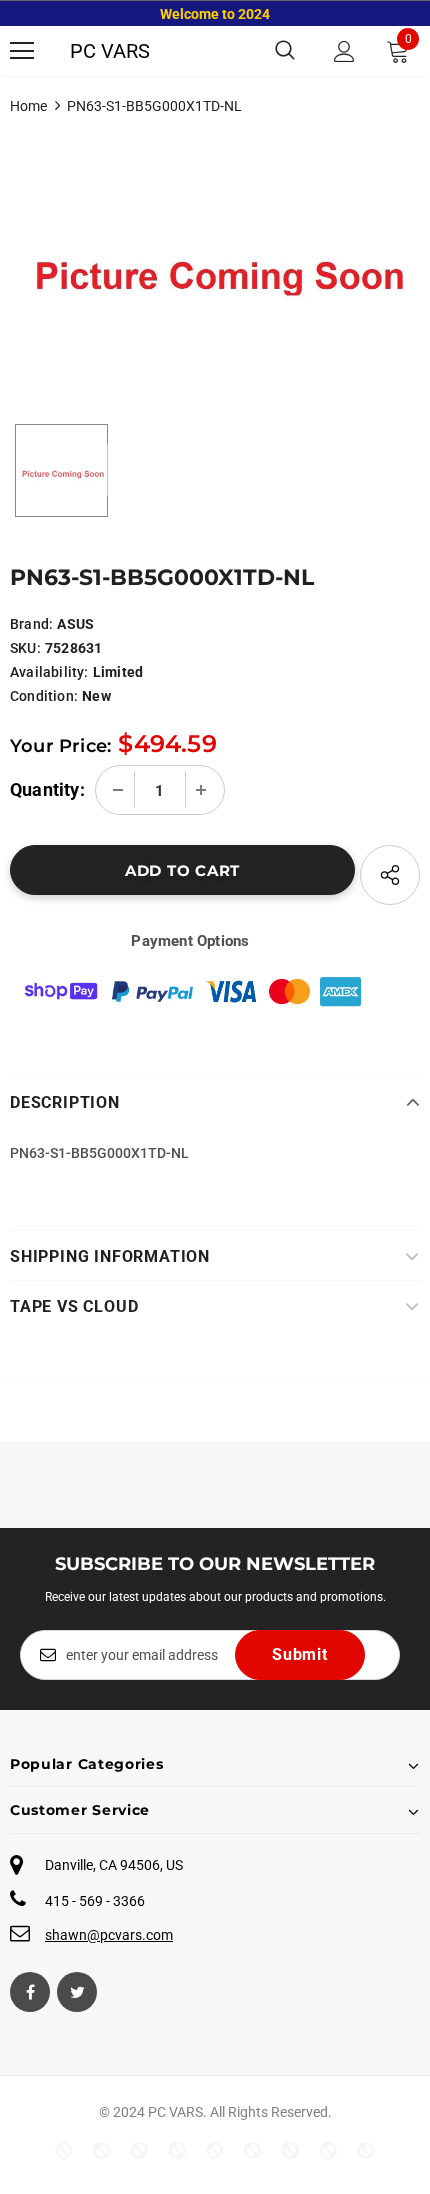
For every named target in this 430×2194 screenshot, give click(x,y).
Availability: (49, 672)
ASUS (75, 624)
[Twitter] (77, 1992)
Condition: (44, 696)
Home (28, 106)
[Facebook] (30, 1992)
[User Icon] (344, 51)
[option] (215, 259)
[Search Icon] (285, 51)
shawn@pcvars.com (109, 1935)
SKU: (25, 648)
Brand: (31, 624)
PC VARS (110, 51)
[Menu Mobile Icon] (22, 51)
